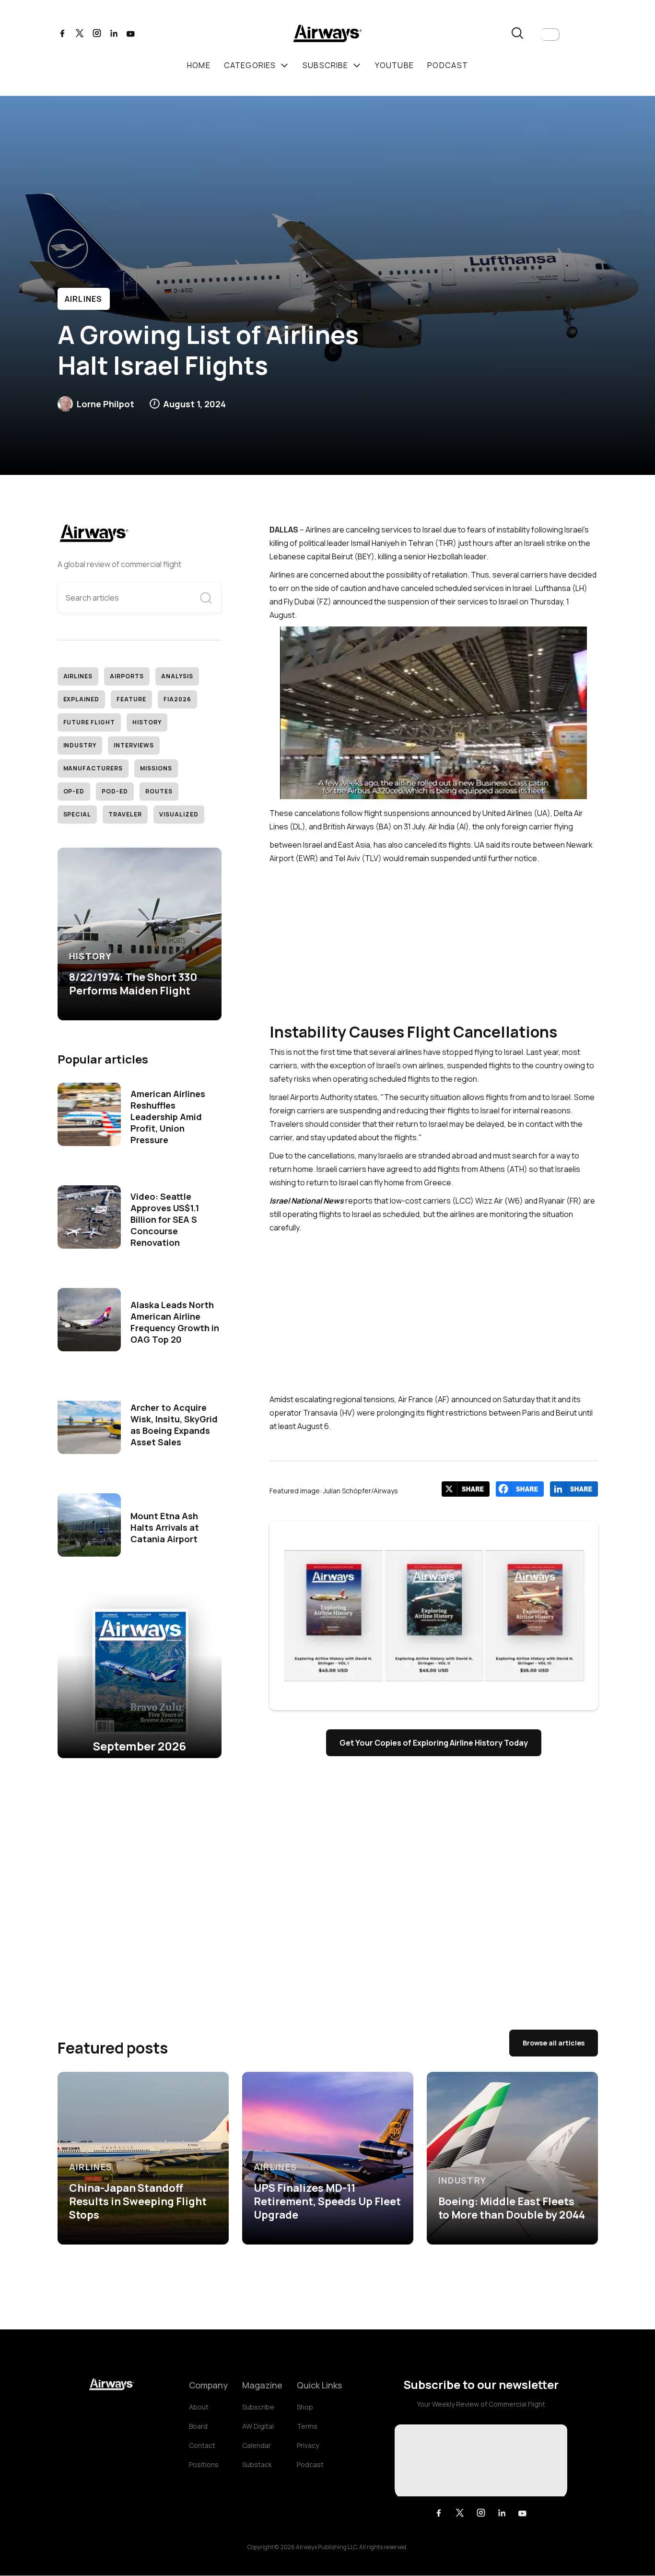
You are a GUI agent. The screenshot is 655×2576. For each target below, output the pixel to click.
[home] (327, 35)
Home (199, 65)
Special (77, 814)
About (199, 2407)
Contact (202, 2445)
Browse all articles (554, 2043)
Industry (80, 745)
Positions (204, 2464)
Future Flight (89, 722)
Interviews (134, 745)
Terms (307, 2426)
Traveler (125, 814)
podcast (448, 65)
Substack (257, 2464)
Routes (159, 791)
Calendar (257, 2445)
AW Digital (258, 2426)
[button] (550, 35)
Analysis (177, 676)
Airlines (84, 299)
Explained (82, 699)
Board (198, 2426)
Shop (305, 2407)
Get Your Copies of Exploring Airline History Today (434, 1743)
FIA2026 (177, 699)
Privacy (308, 2445)
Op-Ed (74, 791)
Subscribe (258, 2407)
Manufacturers (93, 768)
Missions (156, 768)
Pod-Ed (115, 791)
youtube (394, 65)
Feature (131, 699)
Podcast (310, 2464)
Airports (127, 676)
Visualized (179, 814)
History (147, 722)
